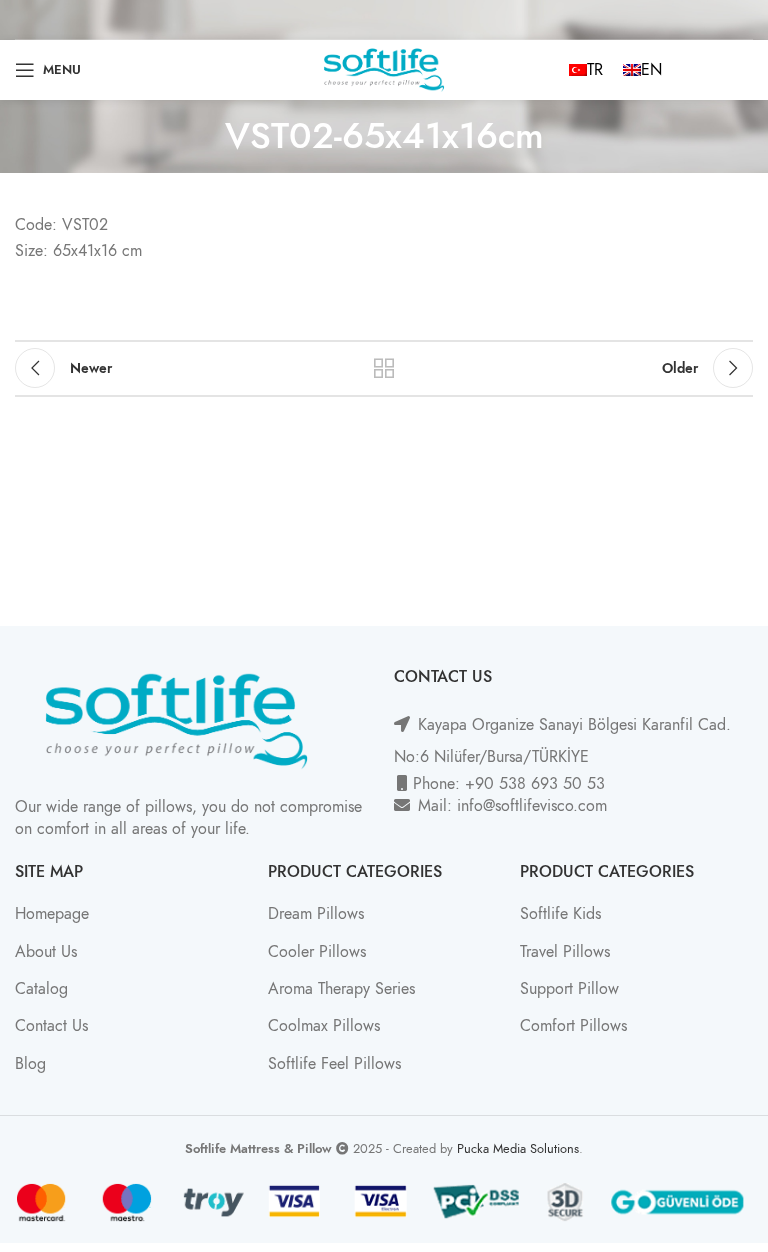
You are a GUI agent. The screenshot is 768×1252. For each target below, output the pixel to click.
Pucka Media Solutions (518, 1148)
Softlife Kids (560, 914)
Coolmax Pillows (324, 1026)
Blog (30, 1064)
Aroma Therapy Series (341, 989)
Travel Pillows (565, 952)
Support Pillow (569, 989)
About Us (46, 952)
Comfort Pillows (573, 1026)
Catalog (41, 989)
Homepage (52, 914)
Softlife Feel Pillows (334, 1064)
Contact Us (51, 1026)
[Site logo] (383, 69)
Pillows (342, 952)
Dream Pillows (316, 914)
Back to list (384, 368)
